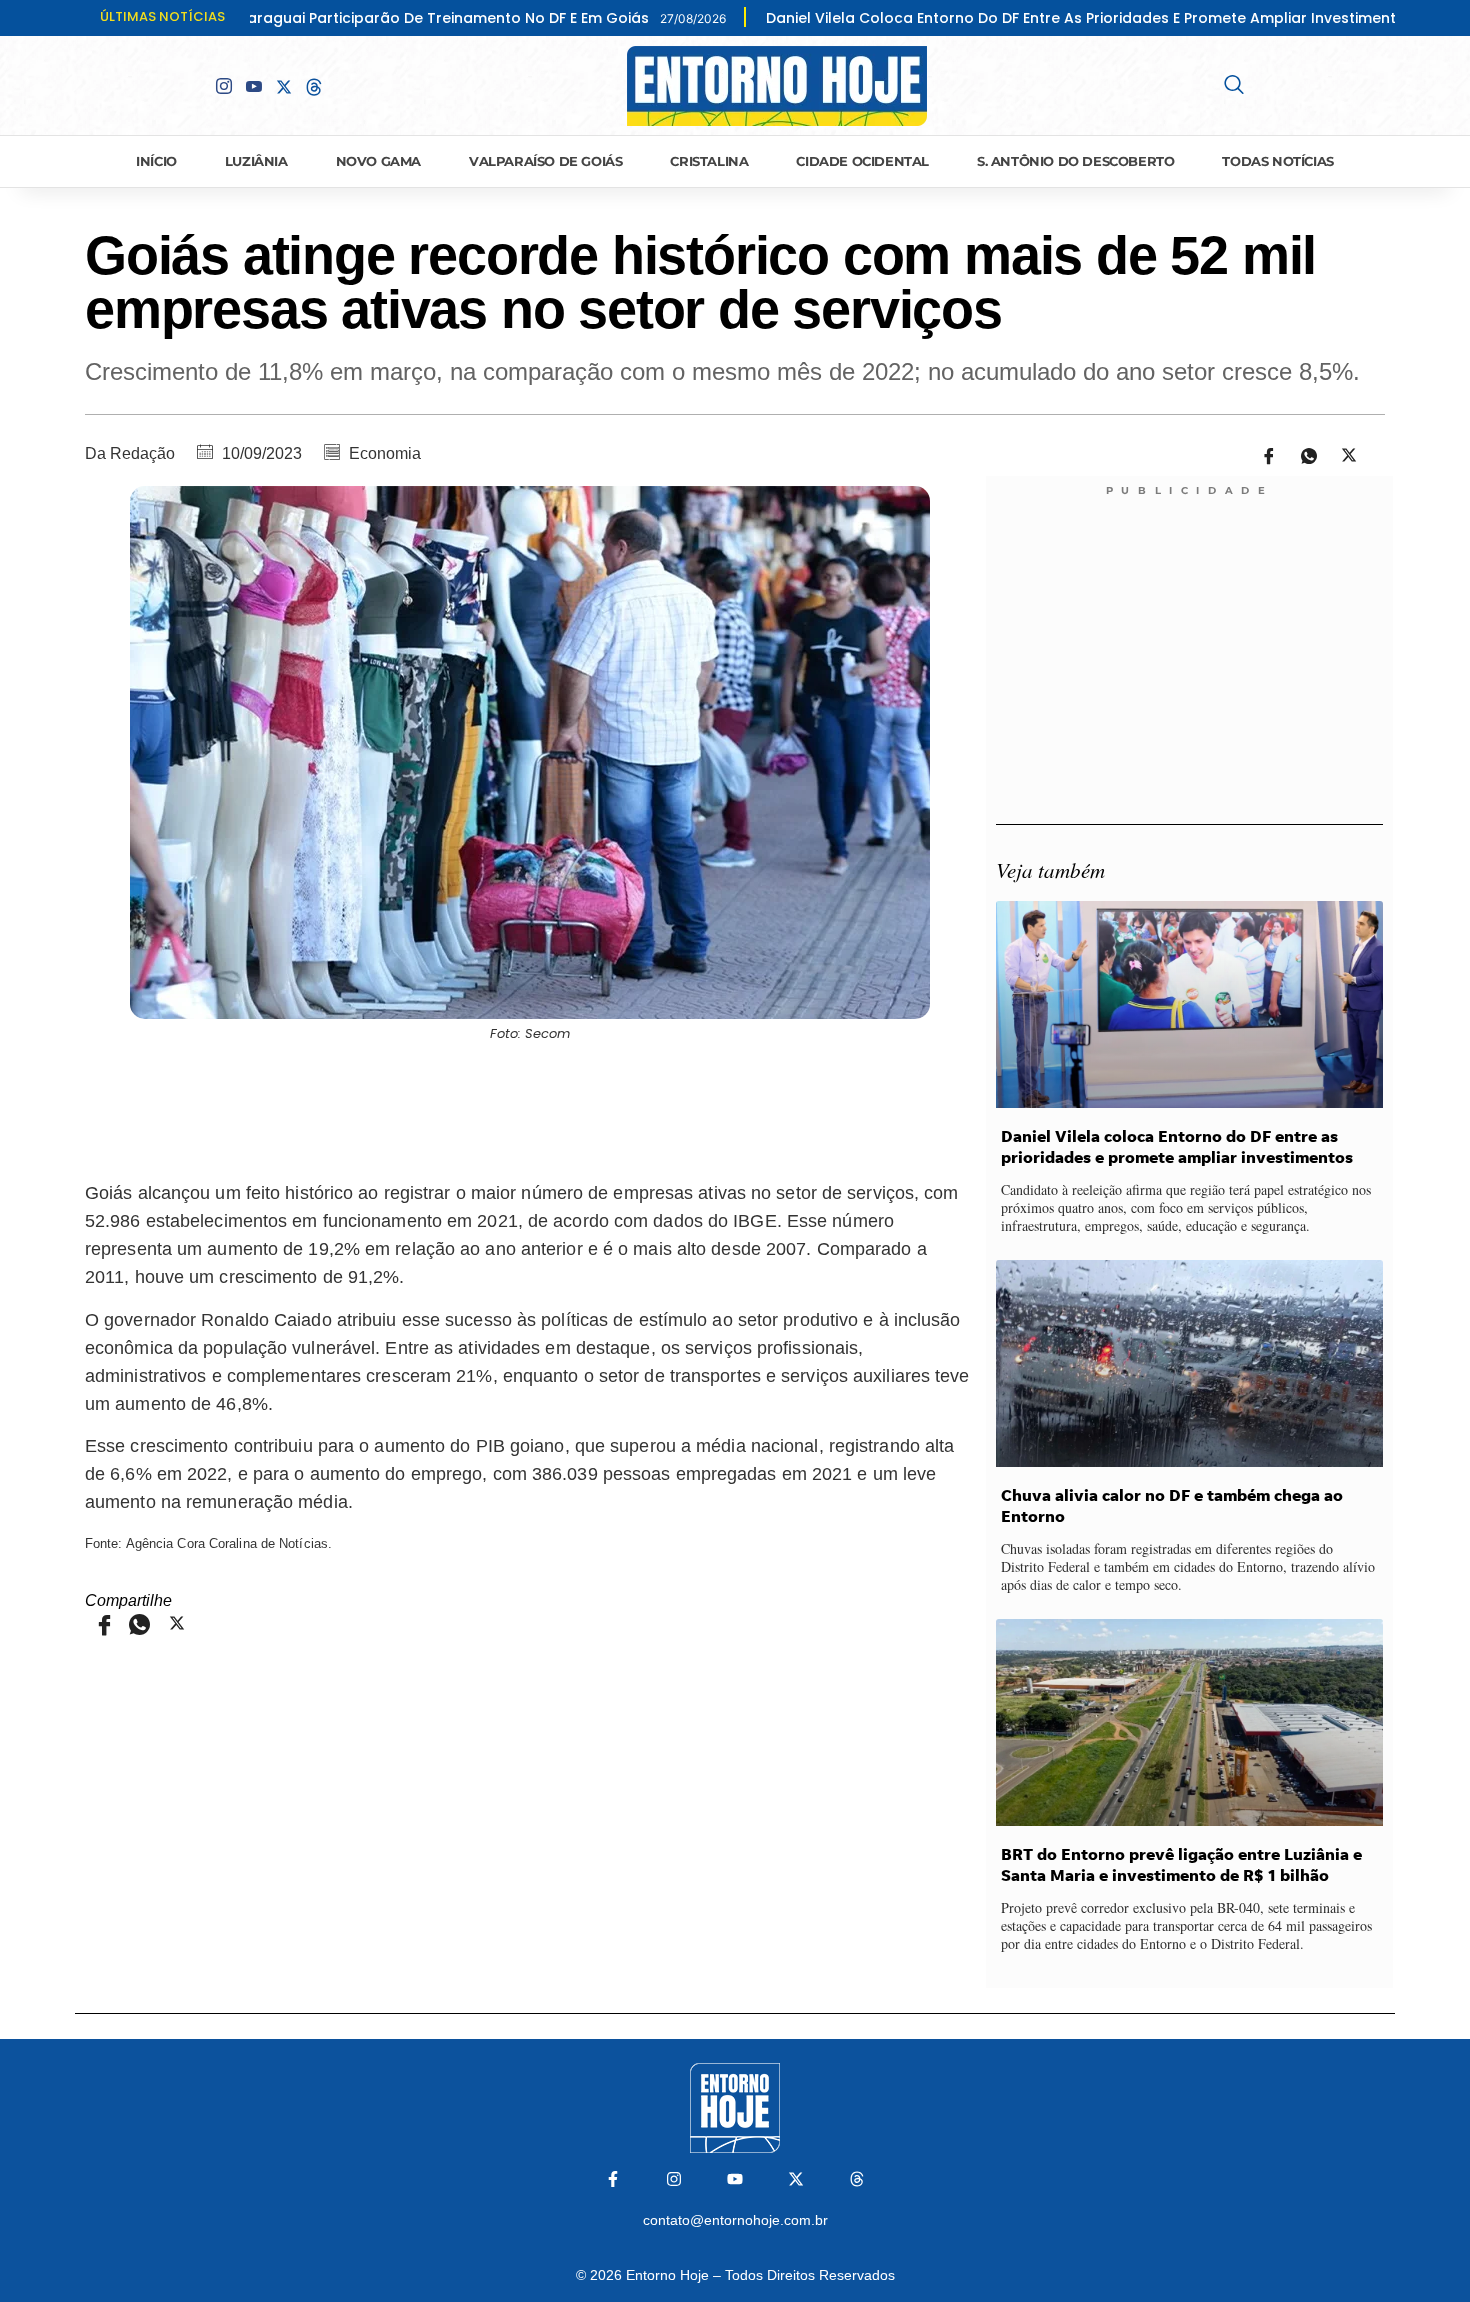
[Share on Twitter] (1342, 454)
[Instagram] (674, 2178)
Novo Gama (378, 161)
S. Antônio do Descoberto (1075, 161)
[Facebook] (194, 85)
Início (156, 161)
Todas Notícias (1277, 161)
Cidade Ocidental (862, 161)
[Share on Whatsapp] (1302, 454)
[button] (1234, 86)
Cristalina (709, 161)
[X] (284, 85)
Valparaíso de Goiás (545, 161)
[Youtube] (254, 86)
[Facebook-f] (613, 2178)
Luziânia (256, 161)
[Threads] (856, 2178)
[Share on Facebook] (1262, 454)
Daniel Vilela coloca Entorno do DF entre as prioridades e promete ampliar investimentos (974, 18)
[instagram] (224, 86)
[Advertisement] (530, 1108)
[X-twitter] (795, 2178)
